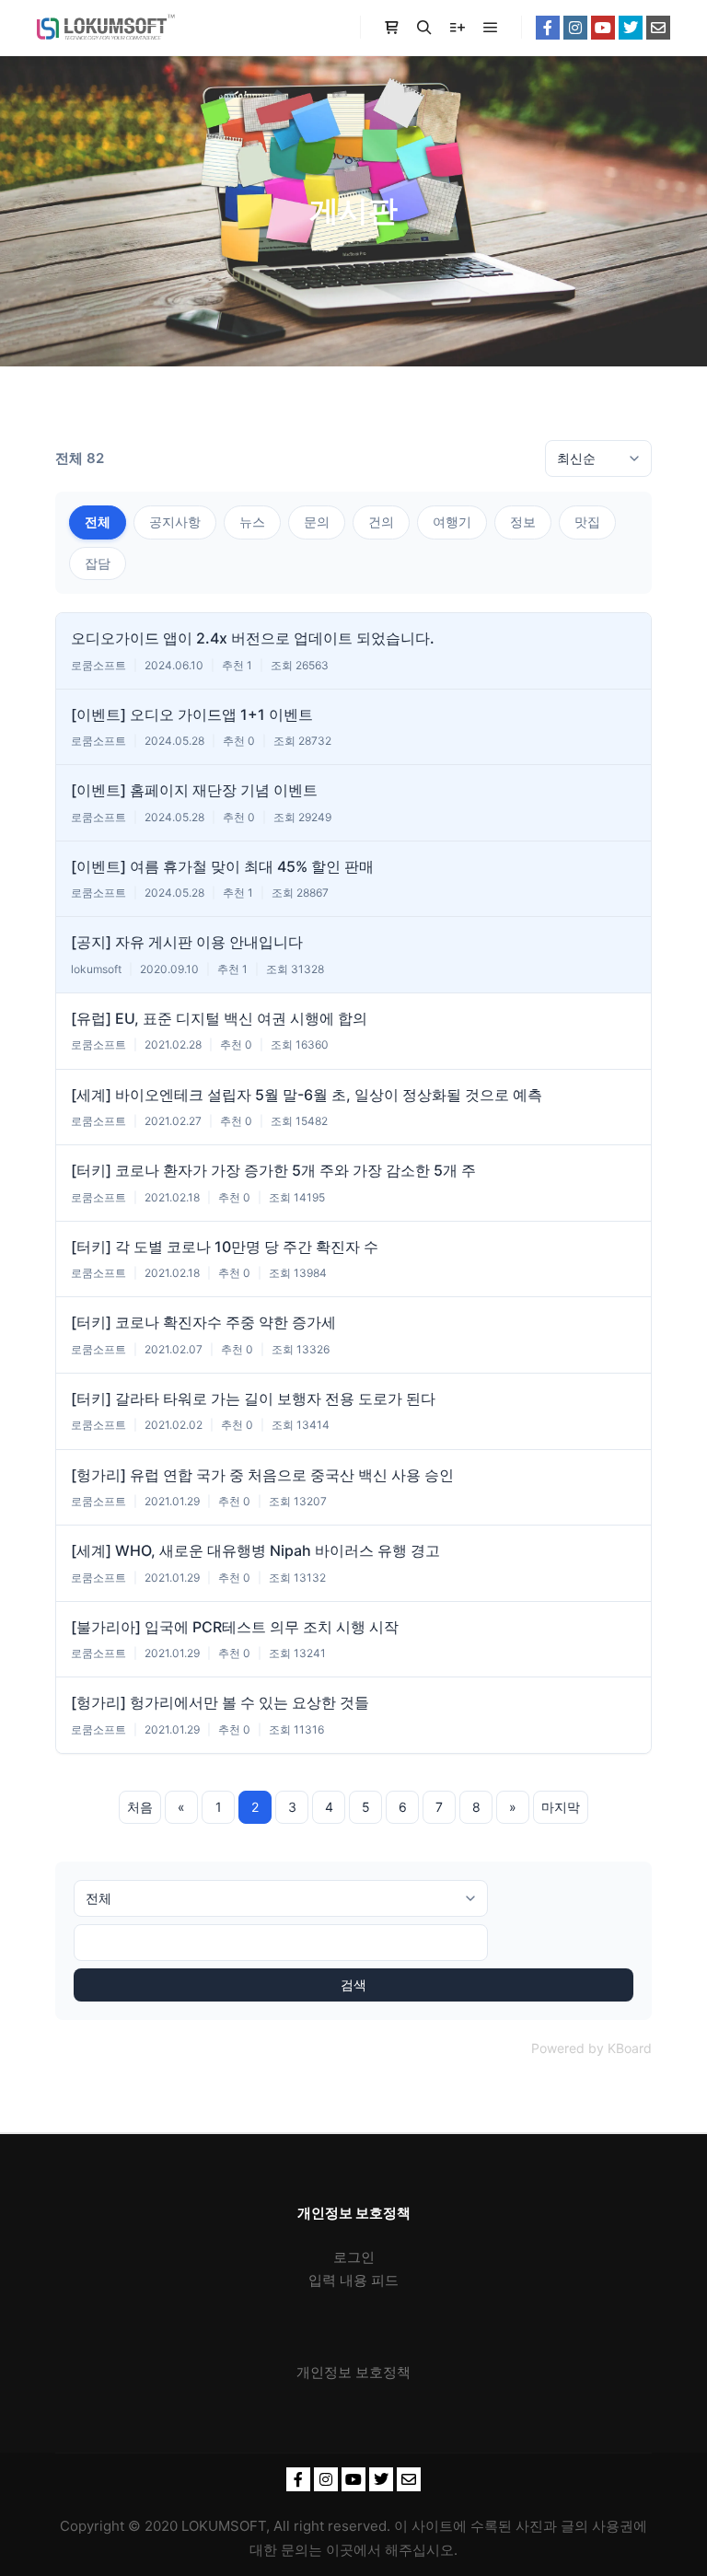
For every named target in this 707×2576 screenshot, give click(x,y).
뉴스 (252, 522)
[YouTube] (603, 28)
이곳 (340, 2550)
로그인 (354, 2257)
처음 (140, 1807)
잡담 (98, 563)
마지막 (561, 1807)
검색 (353, 1984)
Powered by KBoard (591, 2048)
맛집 (587, 522)
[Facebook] (548, 28)
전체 (98, 522)
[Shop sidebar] (391, 28)
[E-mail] (658, 28)
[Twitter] (631, 28)
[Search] (424, 28)
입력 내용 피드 (353, 2280)
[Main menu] (491, 28)
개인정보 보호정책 (353, 2372)
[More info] (458, 28)
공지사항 (175, 522)
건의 (381, 522)
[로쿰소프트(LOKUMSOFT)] (106, 28)
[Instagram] (575, 28)
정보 (523, 522)
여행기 (452, 522)
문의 (317, 522)
